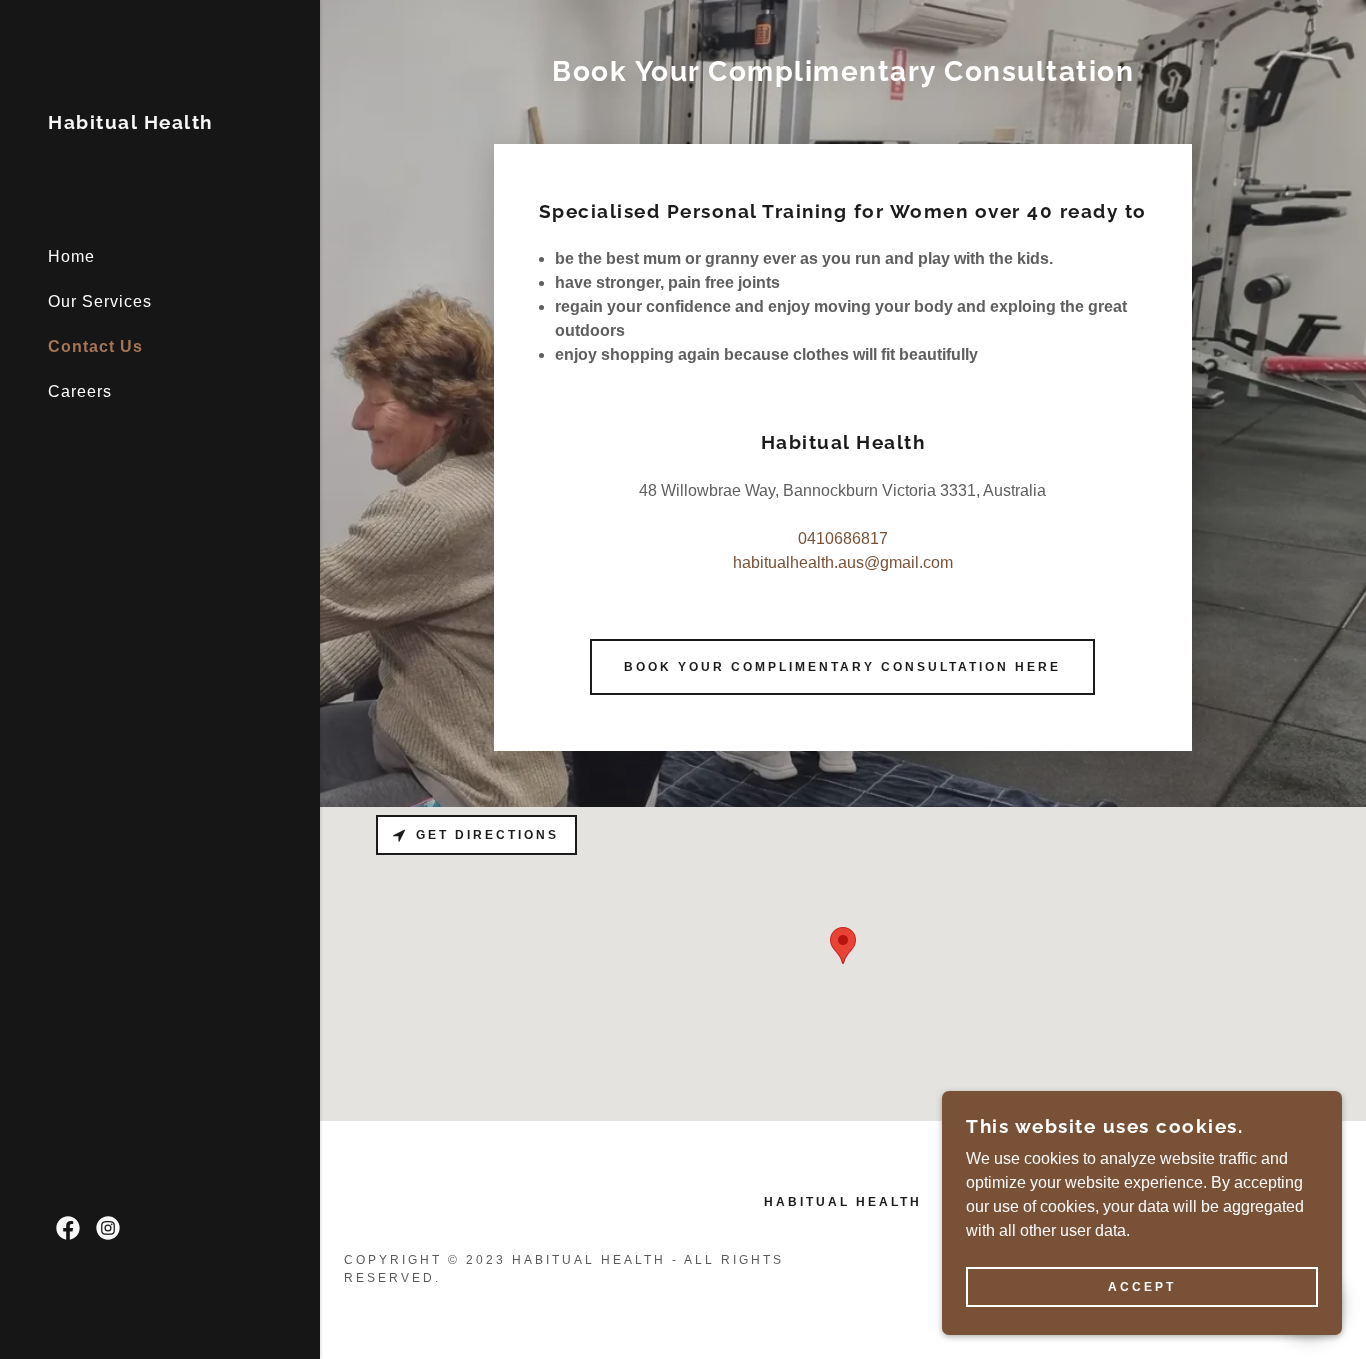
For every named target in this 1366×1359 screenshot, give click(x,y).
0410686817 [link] (843, 538)
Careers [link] (80, 391)
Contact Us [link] (95, 346)
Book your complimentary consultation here (842, 667)
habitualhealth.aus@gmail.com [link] (843, 562)
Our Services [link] (100, 301)
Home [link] (71, 256)
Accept (1142, 1287)
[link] (130, 123)
